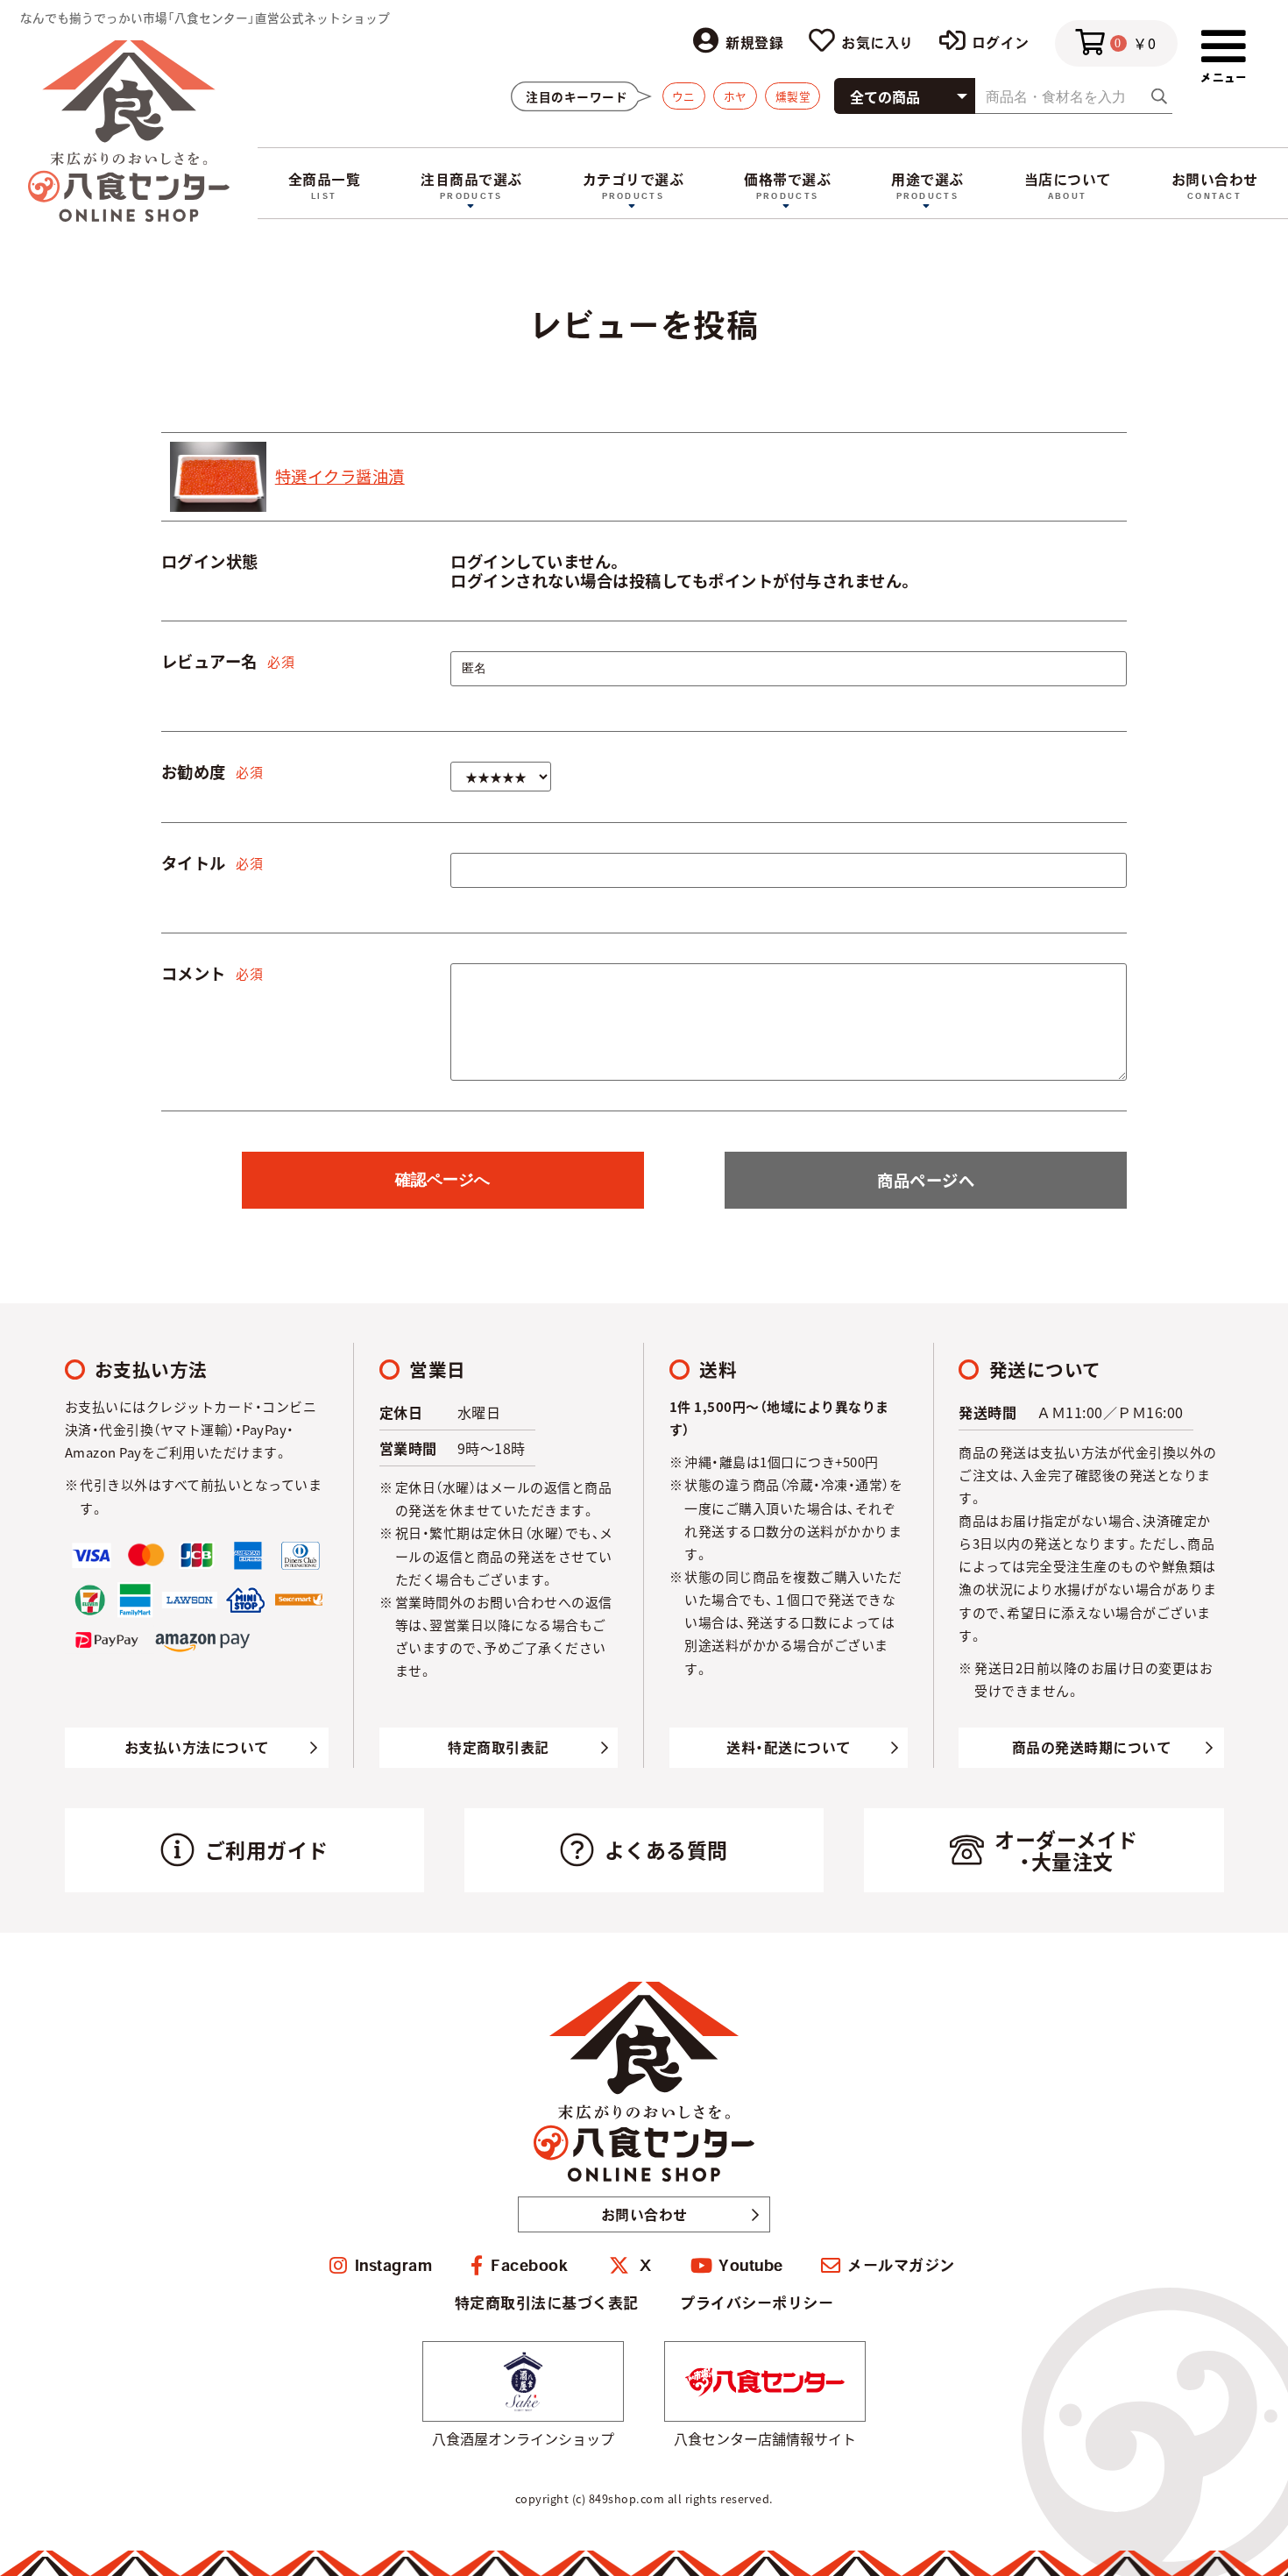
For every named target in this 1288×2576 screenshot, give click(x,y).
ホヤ (736, 96)
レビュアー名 (209, 661)
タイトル (194, 862)
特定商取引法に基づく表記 (547, 2303)
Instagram (393, 2265)
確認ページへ (442, 1179)
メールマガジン (901, 2265)
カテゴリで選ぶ (633, 180)
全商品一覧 (325, 180)
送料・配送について (789, 1748)
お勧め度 (194, 771)
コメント (194, 973)
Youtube (751, 2265)
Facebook (529, 2265)
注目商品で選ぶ (471, 180)
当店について (1068, 180)
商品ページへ (926, 1180)
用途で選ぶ (927, 180)
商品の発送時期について (1092, 1748)
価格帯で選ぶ (787, 180)
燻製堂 (793, 96)
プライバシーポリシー (757, 2303)
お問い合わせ (1215, 180)
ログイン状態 (210, 561)
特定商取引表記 (499, 1748)
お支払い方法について (197, 1748)
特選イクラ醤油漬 (340, 476)
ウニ (684, 96)
